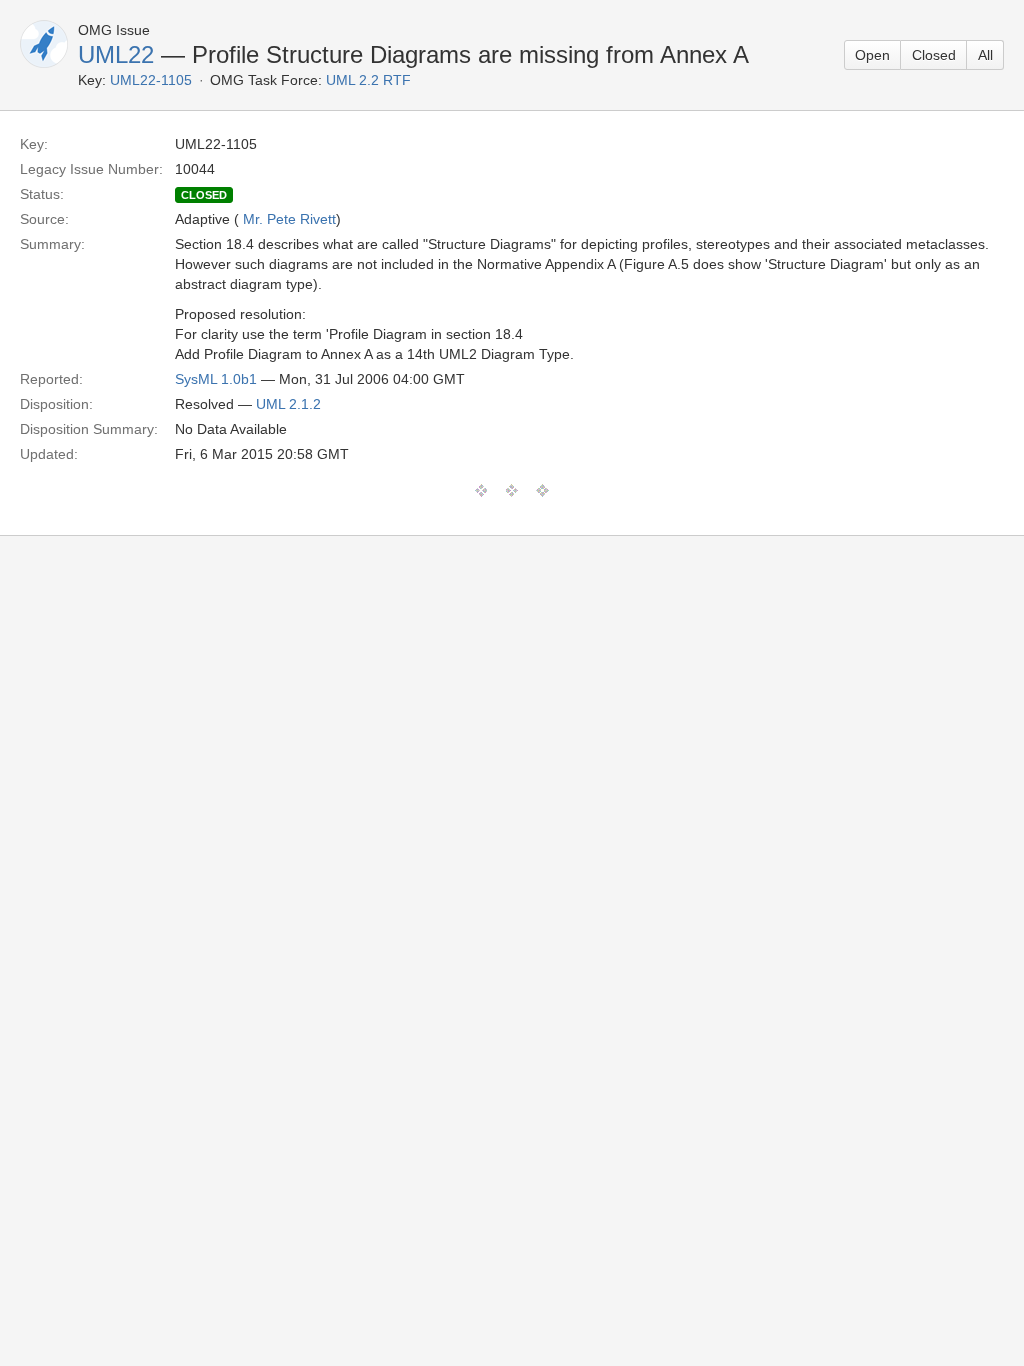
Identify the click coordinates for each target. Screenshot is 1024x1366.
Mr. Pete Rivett (289, 219)
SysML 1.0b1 (216, 379)
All (985, 55)
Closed (934, 55)
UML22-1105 (151, 80)
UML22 (116, 54)
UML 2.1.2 (288, 404)
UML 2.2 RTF (368, 80)
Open (872, 55)
